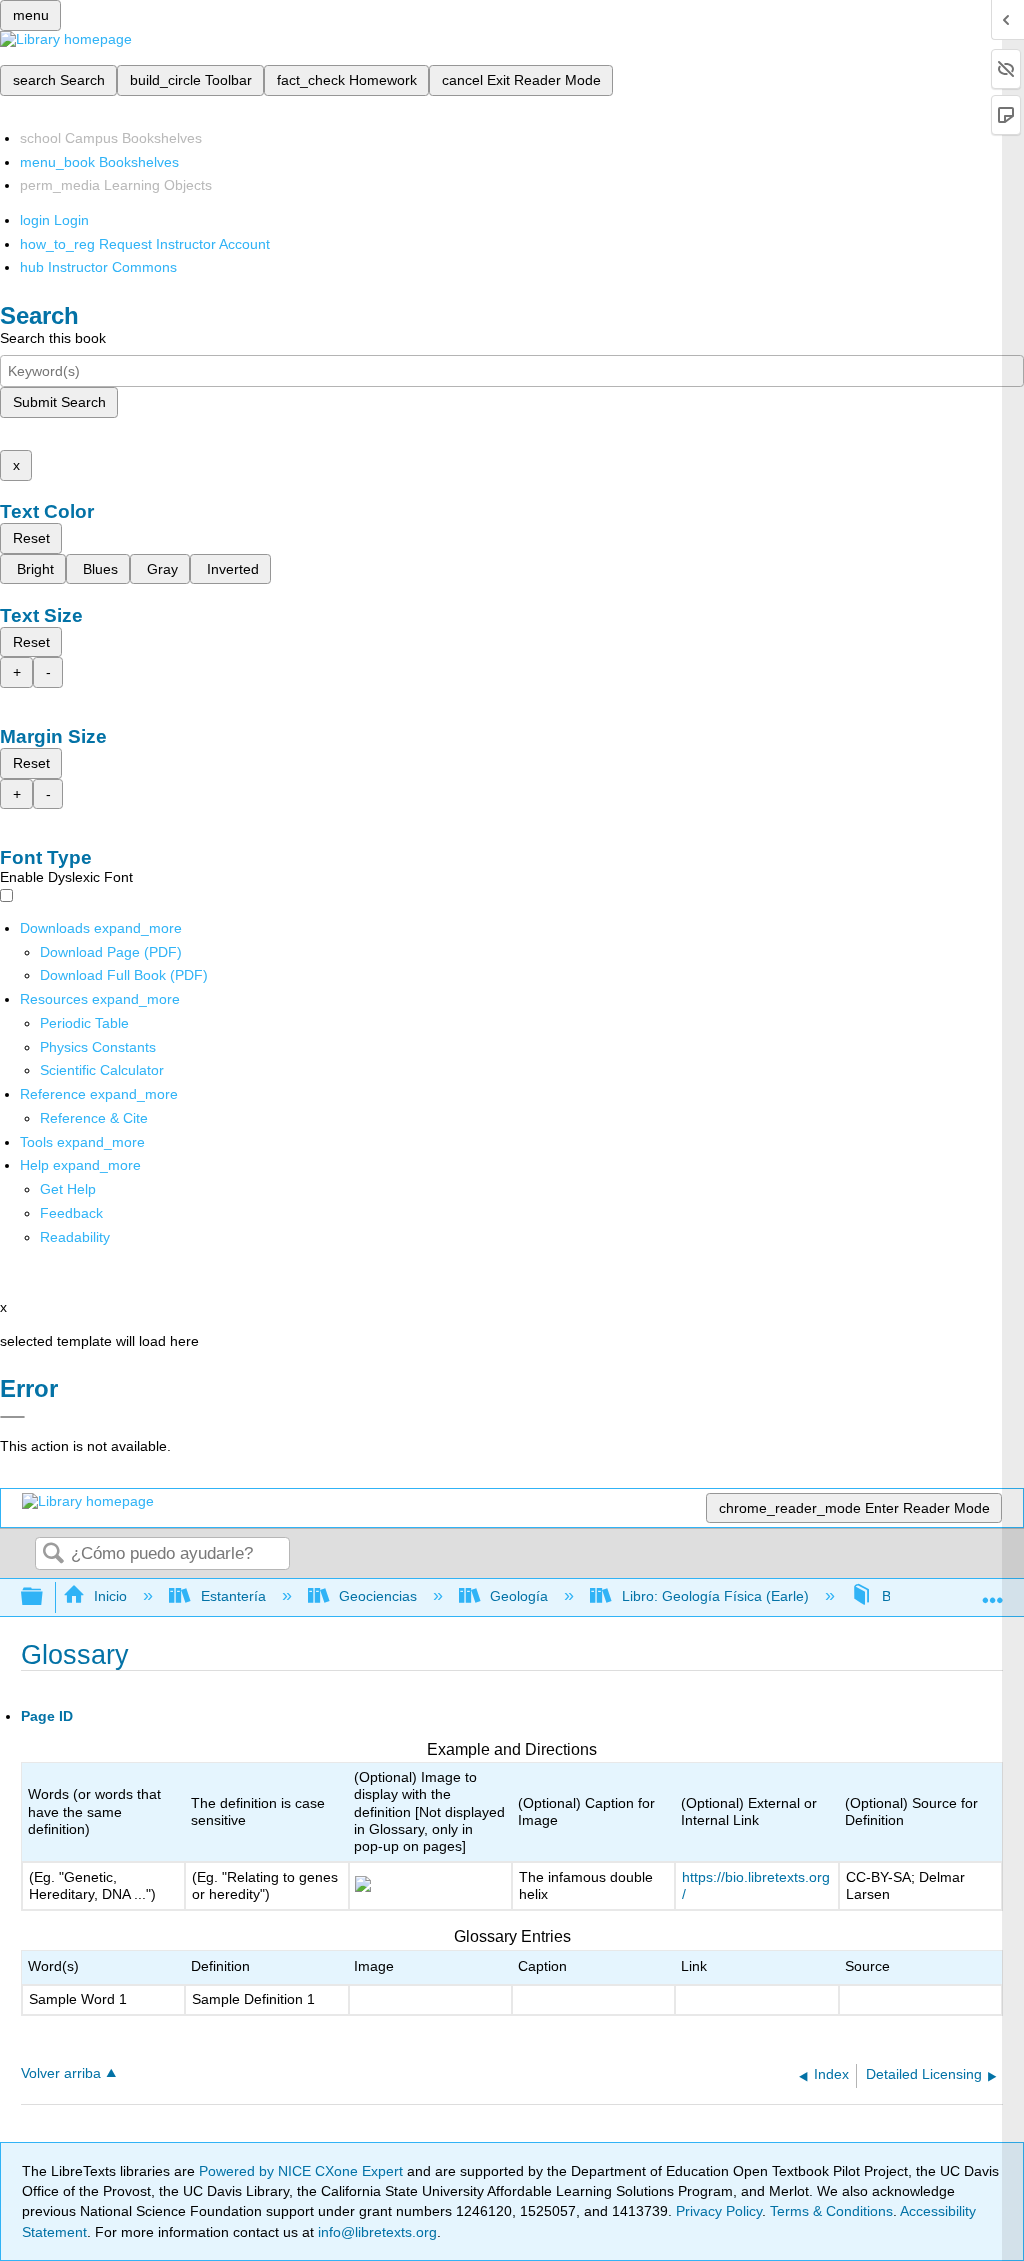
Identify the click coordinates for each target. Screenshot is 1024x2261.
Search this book (53, 338)
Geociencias (378, 1596)
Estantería (233, 1596)
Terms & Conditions (831, 2211)
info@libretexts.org (375, 2232)
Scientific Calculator (102, 1070)
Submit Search (59, 402)
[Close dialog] (12, 1417)
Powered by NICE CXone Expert (303, 2171)
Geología (519, 1596)
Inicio (110, 1596)
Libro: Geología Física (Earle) (715, 1596)
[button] (71, 1213)
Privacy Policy (719, 2211)
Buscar (53, 1554)
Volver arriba (61, 2073)
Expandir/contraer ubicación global (993, 1591)
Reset (31, 538)
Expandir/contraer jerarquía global (45, 1597)
